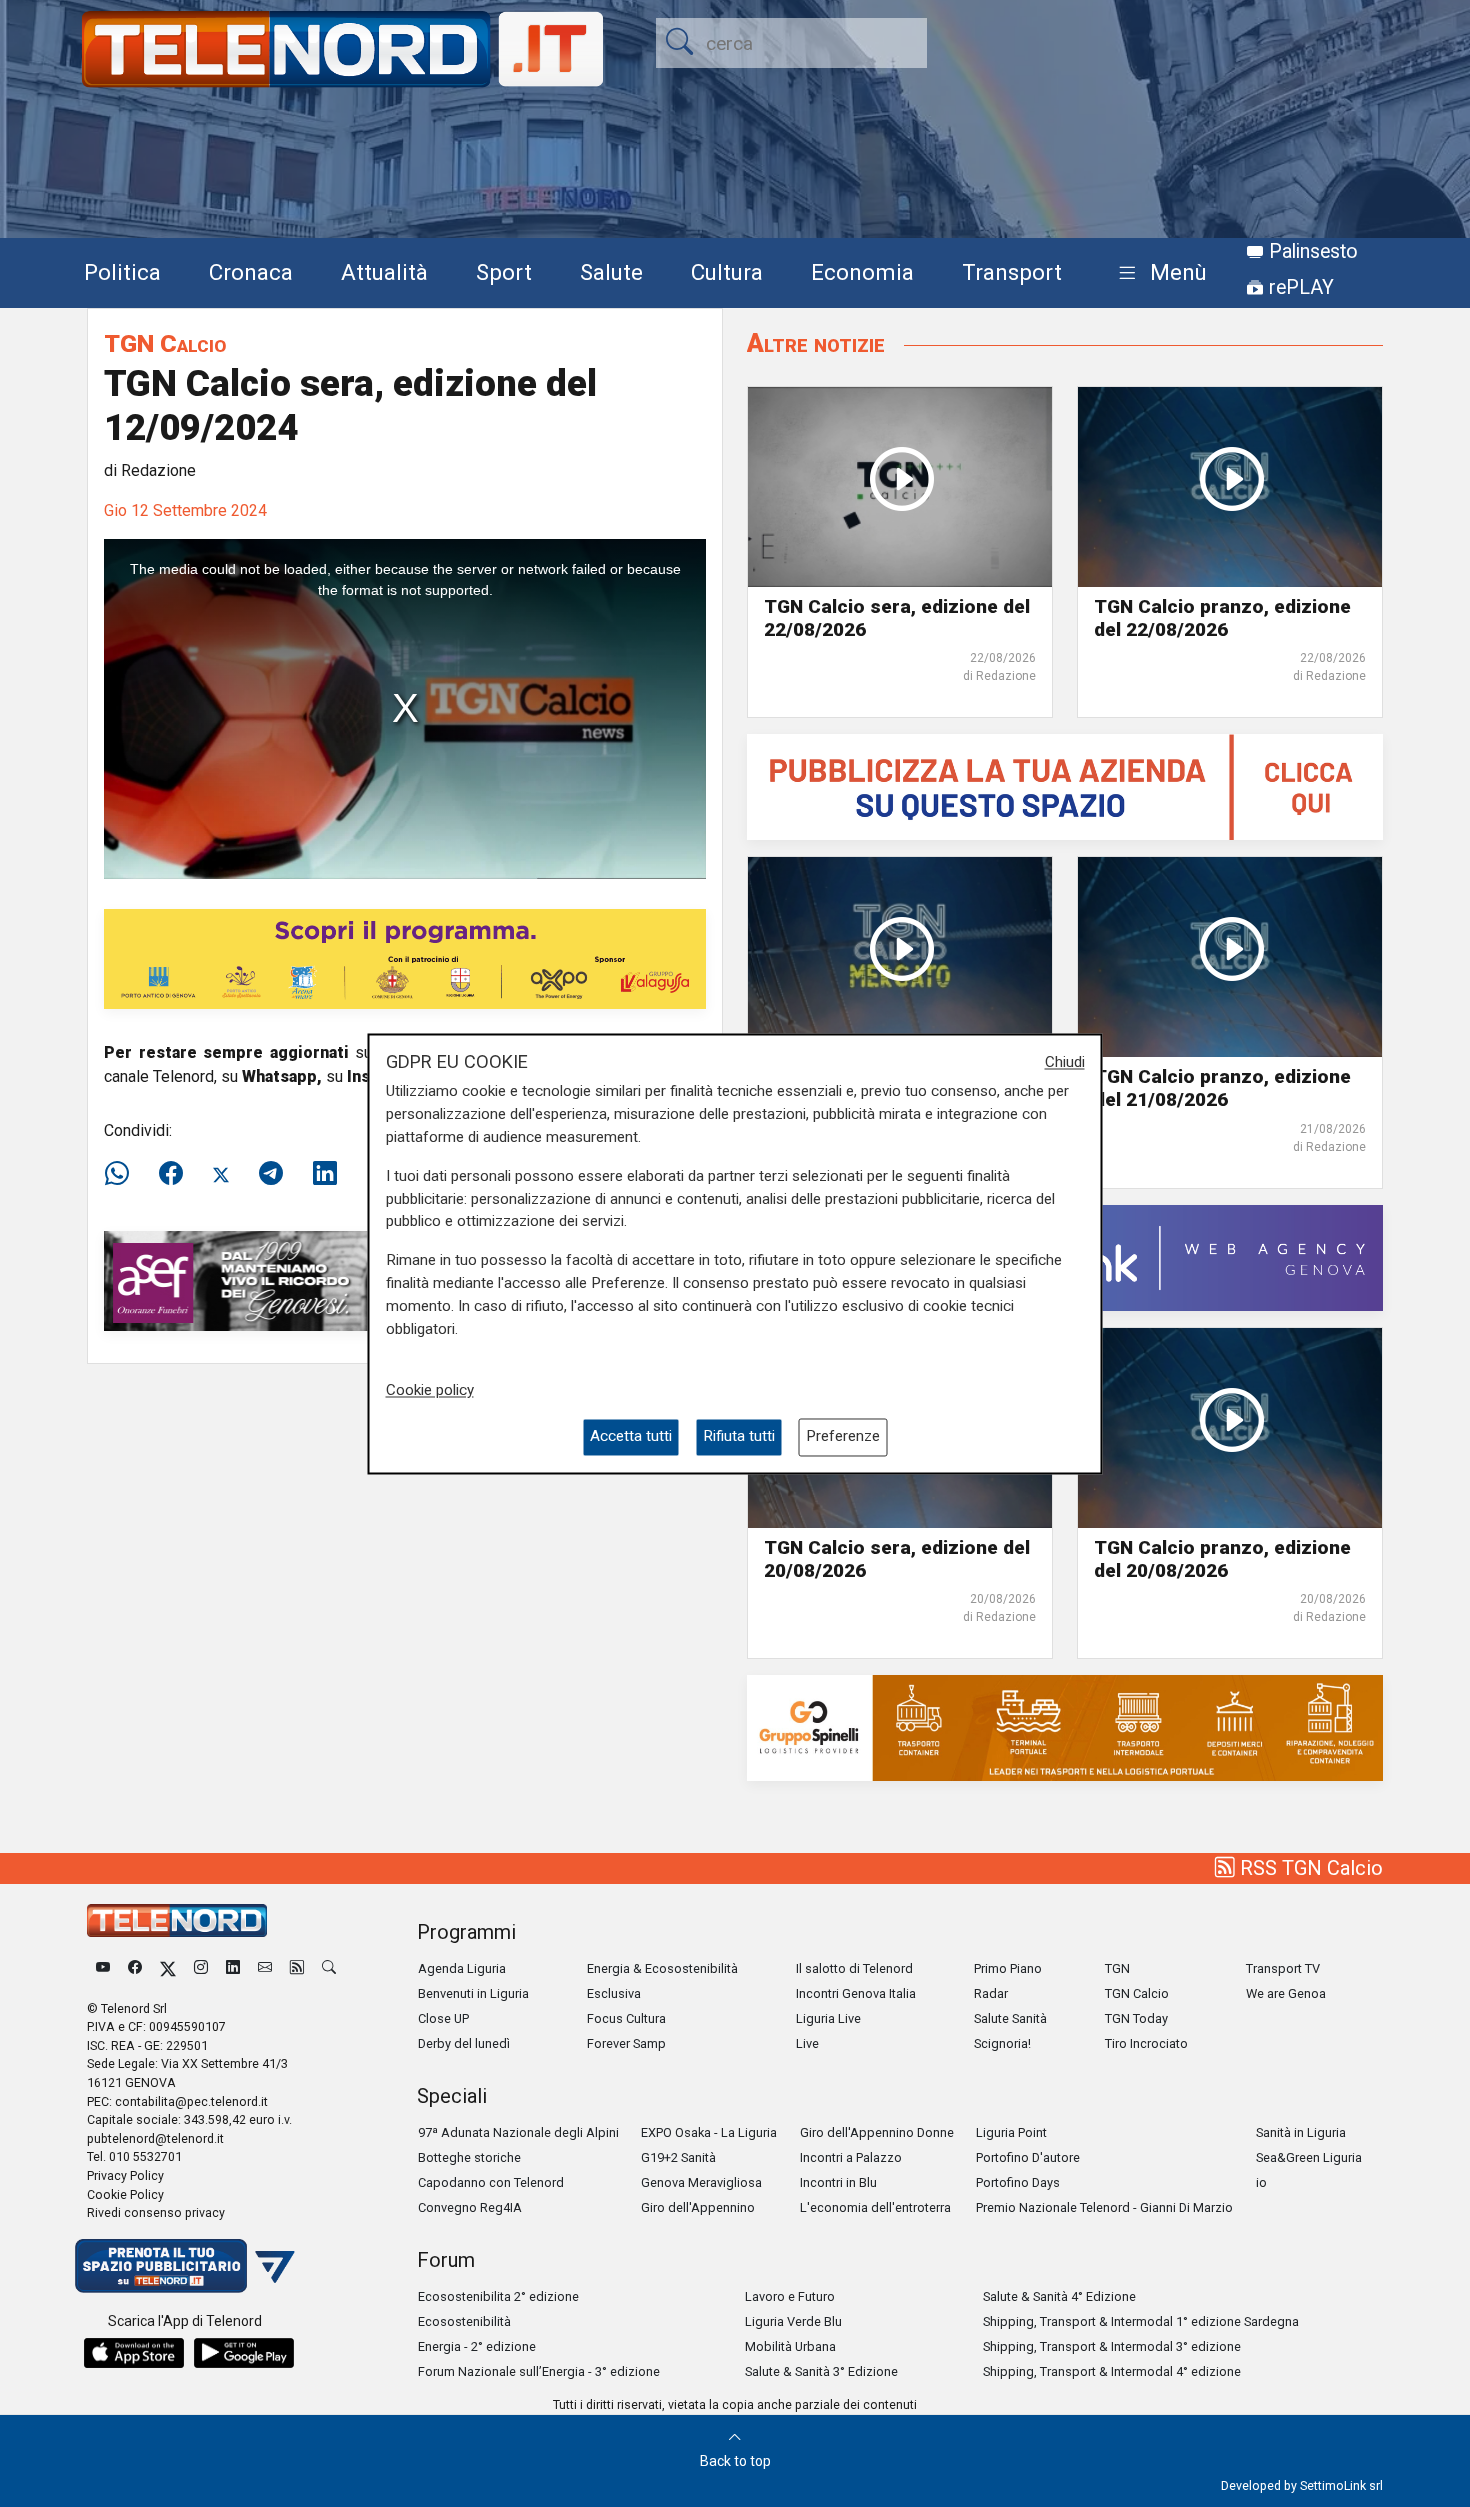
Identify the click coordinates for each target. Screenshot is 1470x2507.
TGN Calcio (165, 343)
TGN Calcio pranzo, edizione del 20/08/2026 (1222, 1559)
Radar (991, 1993)
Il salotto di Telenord (854, 1968)
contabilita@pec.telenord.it (191, 2101)
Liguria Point (1011, 2132)
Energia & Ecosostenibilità (662, 1968)
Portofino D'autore (1028, 2157)
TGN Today (1136, 2018)
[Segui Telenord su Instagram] (201, 1968)
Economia (862, 272)
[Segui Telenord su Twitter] (168, 1968)
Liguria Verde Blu (793, 2321)
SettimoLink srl (1341, 2485)
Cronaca (251, 272)
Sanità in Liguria (1301, 2132)
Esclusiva (614, 1993)
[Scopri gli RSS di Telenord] (297, 1968)
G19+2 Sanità (678, 2157)
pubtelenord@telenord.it (155, 2138)
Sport (504, 272)
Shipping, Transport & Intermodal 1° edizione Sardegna (1141, 2321)
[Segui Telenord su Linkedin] (233, 1968)
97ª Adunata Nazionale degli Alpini (518, 2132)
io (1261, 2182)
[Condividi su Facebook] (171, 1174)
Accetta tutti (631, 1437)
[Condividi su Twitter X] (221, 1174)
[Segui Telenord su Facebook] (135, 1968)
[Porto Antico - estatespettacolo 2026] (405, 958)
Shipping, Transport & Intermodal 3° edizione (1112, 2346)
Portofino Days (1018, 2182)
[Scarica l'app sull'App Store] (134, 2353)
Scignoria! (1002, 2043)
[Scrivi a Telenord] (265, 1968)
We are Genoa (1286, 1993)
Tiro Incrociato (1146, 2043)
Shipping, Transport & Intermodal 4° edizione (1112, 2371)
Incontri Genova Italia (856, 1993)
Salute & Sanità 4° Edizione (1059, 2296)
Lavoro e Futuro (790, 2296)
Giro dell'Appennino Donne (877, 2132)
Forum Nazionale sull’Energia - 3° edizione (539, 2371)
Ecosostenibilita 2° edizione (498, 2296)
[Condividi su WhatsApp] (123, 1174)
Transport (1012, 272)
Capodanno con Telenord (491, 2182)
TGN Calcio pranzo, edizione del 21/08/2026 (1222, 1088)
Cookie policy (430, 1391)
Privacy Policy (125, 2175)
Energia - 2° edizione (477, 2346)
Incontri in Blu (838, 2182)
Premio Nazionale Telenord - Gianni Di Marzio (1104, 2207)
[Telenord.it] (185, 2264)
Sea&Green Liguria (1309, 2157)
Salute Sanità (1010, 2018)
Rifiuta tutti (739, 1437)
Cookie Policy (125, 2194)
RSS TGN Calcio (1309, 1868)
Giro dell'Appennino (698, 2207)
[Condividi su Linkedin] (325, 1174)
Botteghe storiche (469, 2157)
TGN (1117, 1968)
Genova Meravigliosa (701, 2182)
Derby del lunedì (464, 2043)
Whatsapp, (282, 1076)
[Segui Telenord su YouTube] (103, 1968)
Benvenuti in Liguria (473, 1993)
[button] (1158, 273)
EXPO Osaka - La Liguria (709, 2132)
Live (807, 2043)
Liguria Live (828, 2018)
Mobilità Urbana (790, 2346)
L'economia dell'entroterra (875, 2207)
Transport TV (1283, 1968)
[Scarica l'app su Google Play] (244, 2353)
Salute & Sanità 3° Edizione (821, 2371)
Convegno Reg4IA (470, 2207)
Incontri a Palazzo (851, 2157)
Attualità (384, 272)
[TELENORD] (177, 1920)
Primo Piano (1008, 1968)
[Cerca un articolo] (329, 1968)
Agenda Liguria (462, 1968)
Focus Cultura (626, 2018)
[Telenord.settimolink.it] (1065, 786)
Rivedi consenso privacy (156, 2212)
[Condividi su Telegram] (271, 1174)
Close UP (443, 2018)
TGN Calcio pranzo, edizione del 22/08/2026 (1222, 618)
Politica (122, 272)
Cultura (727, 272)
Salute (611, 272)
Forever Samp (626, 2043)
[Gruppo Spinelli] (1065, 1726)
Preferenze (843, 1437)
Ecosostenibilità (464, 2321)
